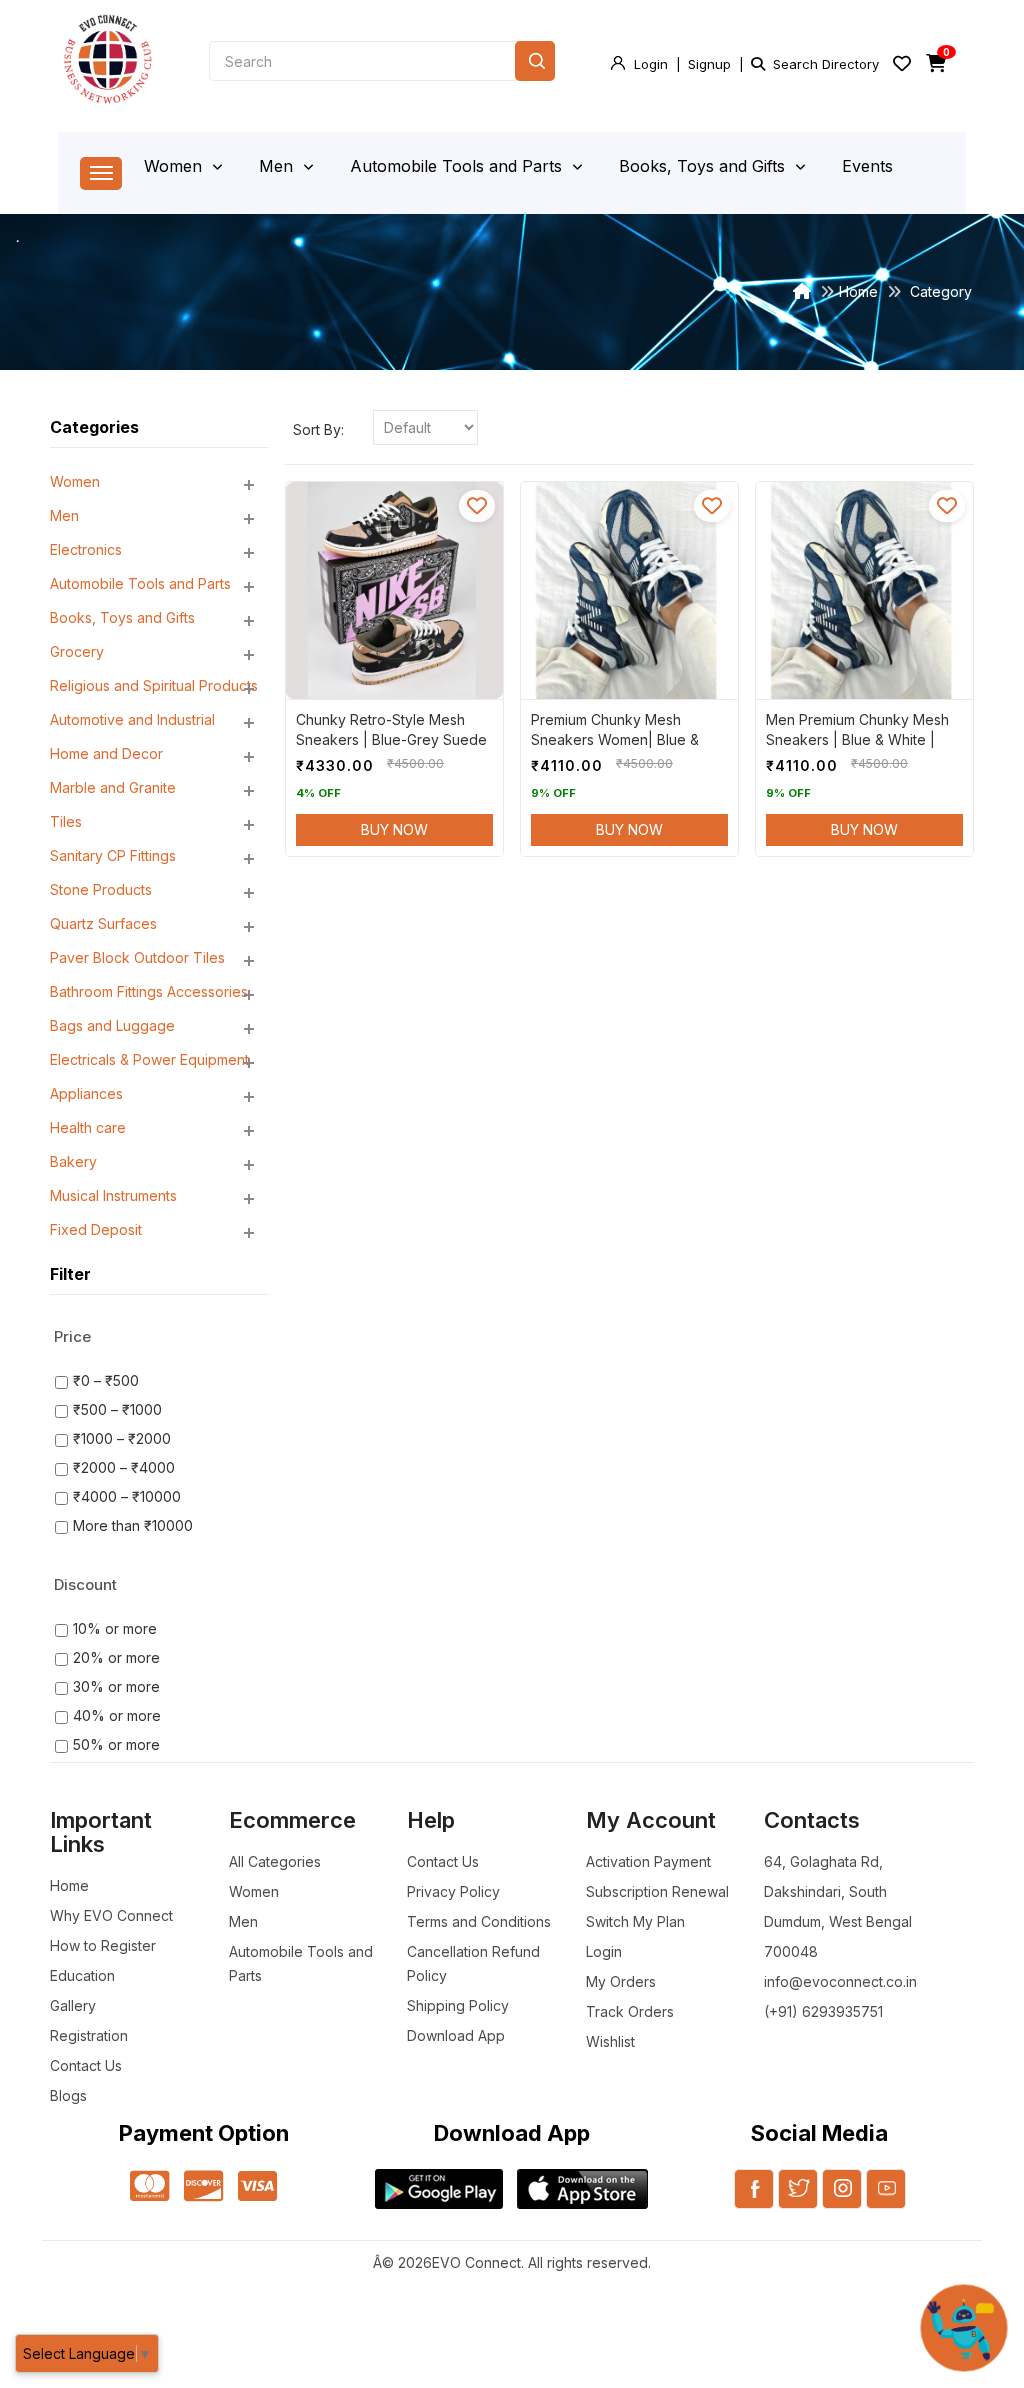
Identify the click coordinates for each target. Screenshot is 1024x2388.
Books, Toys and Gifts (704, 166)
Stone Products (101, 889)
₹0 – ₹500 (106, 1380)
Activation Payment (648, 1861)
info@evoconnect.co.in (840, 1981)
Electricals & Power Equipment (149, 1059)
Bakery (73, 1161)
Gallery (73, 2005)
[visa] (258, 2187)
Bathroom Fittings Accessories (149, 991)
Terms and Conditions (479, 1921)
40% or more (117, 1715)
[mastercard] (150, 2187)
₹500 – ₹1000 (117, 1409)
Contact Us (86, 2065)
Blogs (68, 2095)
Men (278, 166)
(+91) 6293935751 (823, 2011)
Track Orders (630, 2011)
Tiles (66, 821)
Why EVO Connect (111, 1915)
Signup (709, 64)
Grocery (77, 651)
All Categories (275, 1861)
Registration (89, 2035)
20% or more (116, 1657)
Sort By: (318, 429)
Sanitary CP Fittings (113, 855)
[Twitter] (798, 2201)
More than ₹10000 (133, 1525)
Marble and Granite (113, 787)
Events (867, 166)
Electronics (86, 549)
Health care (88, 1127)
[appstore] (582, 2189)
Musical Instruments (113, 1195)
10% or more (115, 1628)
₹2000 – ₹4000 (124, 1467)
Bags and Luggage (112, 1025)
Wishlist (610, 2041)
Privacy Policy (453, 1891)
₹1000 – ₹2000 (122, 1438)
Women (175, 166)
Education (82, 1975)
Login (651, 64)
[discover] (204, 2187)
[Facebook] (754, 2201)
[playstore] (439, 2189)
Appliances (86, 1093)
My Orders (621, 1981)
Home (858, 291)
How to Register (103, 1945)
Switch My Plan (635, 1921)
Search (535, 61)
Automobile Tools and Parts (458, 166)
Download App (456, 2035)
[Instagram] (842, 2201)
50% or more (116, 1744)
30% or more (116, 1686)
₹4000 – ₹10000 (127, 1496)
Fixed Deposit (96, 1229)
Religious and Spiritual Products (154, 685)
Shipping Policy (458, 2005)
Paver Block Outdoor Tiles (137, 957)
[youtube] (886, 2201)
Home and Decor (106, 753)
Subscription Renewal (657, 1891)
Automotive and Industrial (132, 719)
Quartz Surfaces (103, 923)
